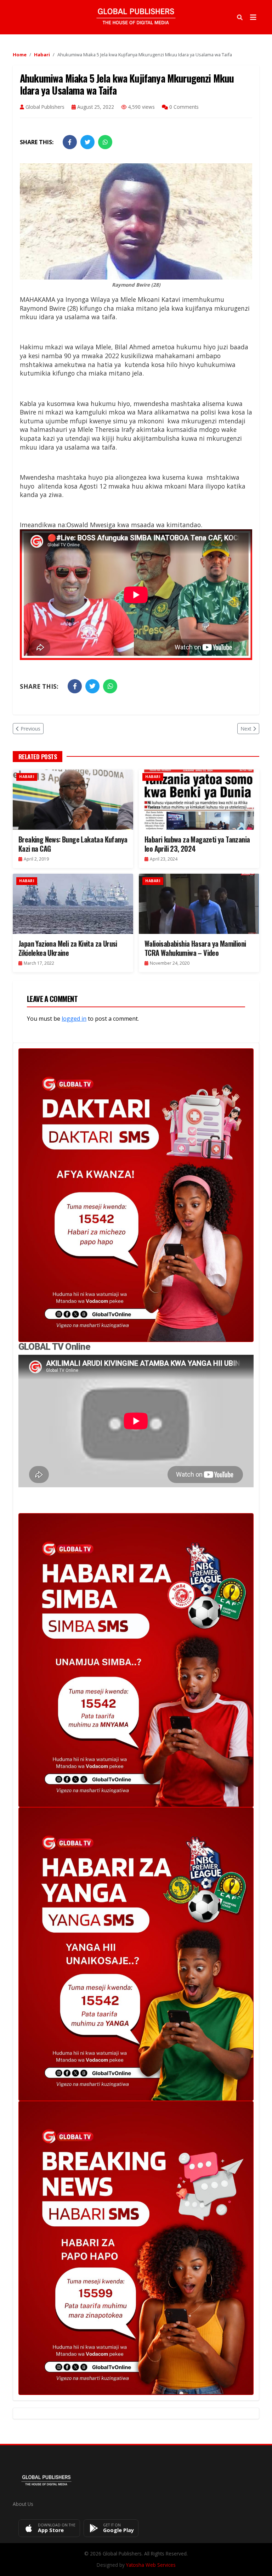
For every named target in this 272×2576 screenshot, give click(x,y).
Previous (30, 729)
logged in (74, 1019)
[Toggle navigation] (253, 17)
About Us (23, 2504)
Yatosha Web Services (151, 2565)
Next (246, 729)
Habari (42, 55)
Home (20, 55)
